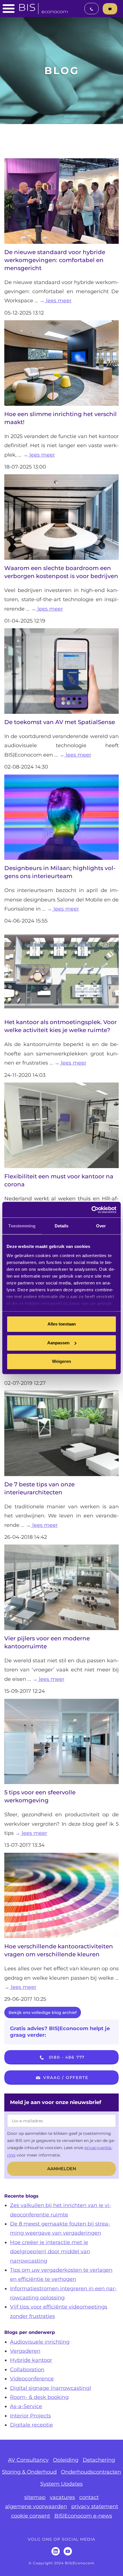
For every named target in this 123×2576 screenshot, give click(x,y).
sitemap (35, 2497)
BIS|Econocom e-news (83, 2516)
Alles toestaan (62, 1324)
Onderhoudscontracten (91, 2472)
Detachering (99, 2460)
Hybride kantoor (31, 2360)
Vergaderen (25, 2351)
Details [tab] (62, 1226)
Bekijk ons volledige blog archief (43, 2012)
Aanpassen (58, 1343)
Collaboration (27, 2370)
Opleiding (66, 2460)
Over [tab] (101, 1226)
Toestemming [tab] (22, 1226)
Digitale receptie (31, 2425)
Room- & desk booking (39, 2397)
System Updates (61, 2484)
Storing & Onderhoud (29, 2472)
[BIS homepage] (43, 7)
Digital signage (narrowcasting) (51, 2388)
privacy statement (95, 2506)
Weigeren (61, 1361)
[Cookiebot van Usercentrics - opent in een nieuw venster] (91, 1210)
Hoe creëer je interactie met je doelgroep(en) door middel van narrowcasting (50, 2252)
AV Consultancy (28, 2460)
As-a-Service (26, 2406)
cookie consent (31, 2516)
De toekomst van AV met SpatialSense (60, 722)
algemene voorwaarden (36, 2506)
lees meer (58, 301)
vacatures (62, 2497)
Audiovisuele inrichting (40, 2342)
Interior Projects (30, 2416)
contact (89, 2497)
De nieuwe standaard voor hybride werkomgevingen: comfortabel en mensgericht (55, 260)
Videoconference (32, 2379)
